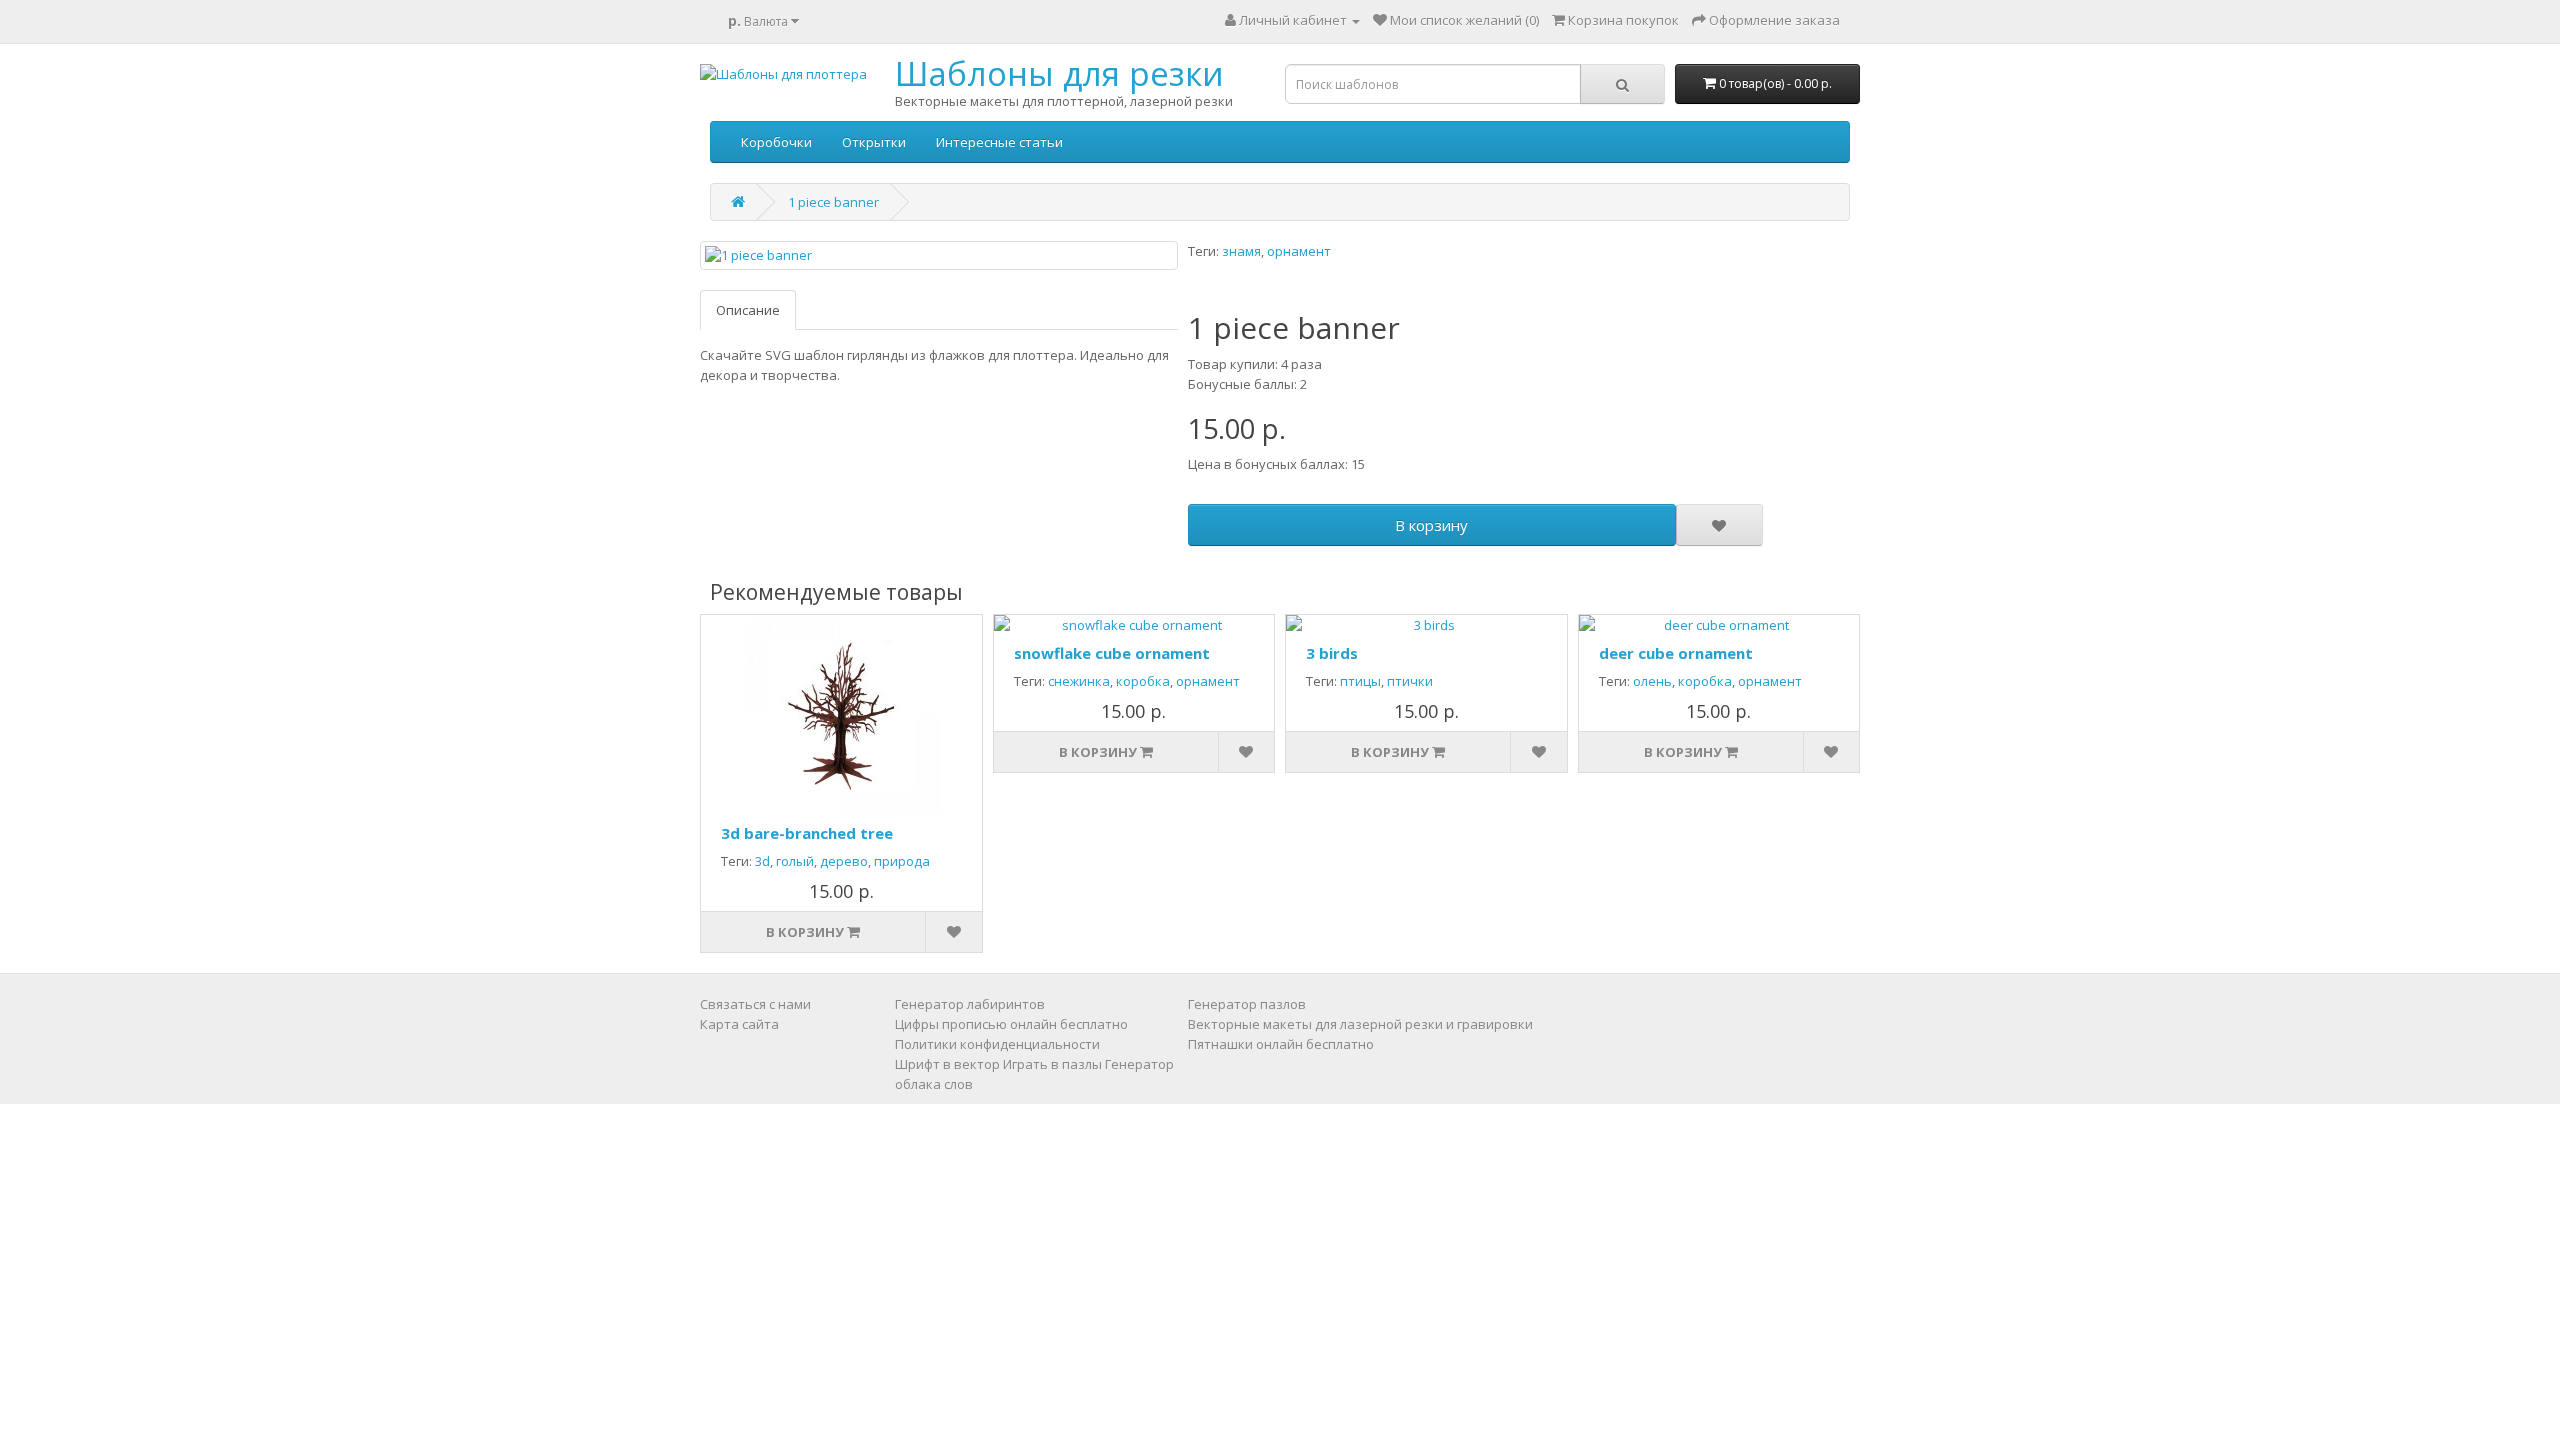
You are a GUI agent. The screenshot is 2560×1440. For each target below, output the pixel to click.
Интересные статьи (999, 142)
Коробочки (776, 142)
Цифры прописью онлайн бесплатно (1011, 1024)
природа (902, 861)
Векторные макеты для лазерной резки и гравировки (1360, 1024)
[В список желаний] (1719, 525)
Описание (748, 310)
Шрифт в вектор (947, 1064)
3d (762, 861)
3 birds (1332, 653)
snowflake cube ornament (1112, 653)
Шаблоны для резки (1059, 73)
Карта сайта (739, 1024)
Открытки (874, 142)
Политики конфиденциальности (997, 1044)
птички (1410, 681)
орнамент (1299, 251)
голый (795, 861)
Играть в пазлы (1052, 1064)
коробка (1143, 681)
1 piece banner (833, 202)
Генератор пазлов (1247, 1004)
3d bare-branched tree (807, 833)
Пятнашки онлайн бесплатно (1281, 1044)
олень (1652, 681)
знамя (1241, 251)
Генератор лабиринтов (970, 1004)
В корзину (1431, 525)
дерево (844, 861)
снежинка (1079, 681)
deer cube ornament (1676, 653)
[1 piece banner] (939, 255)
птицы (1360, 681)
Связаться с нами (755, 1004)
